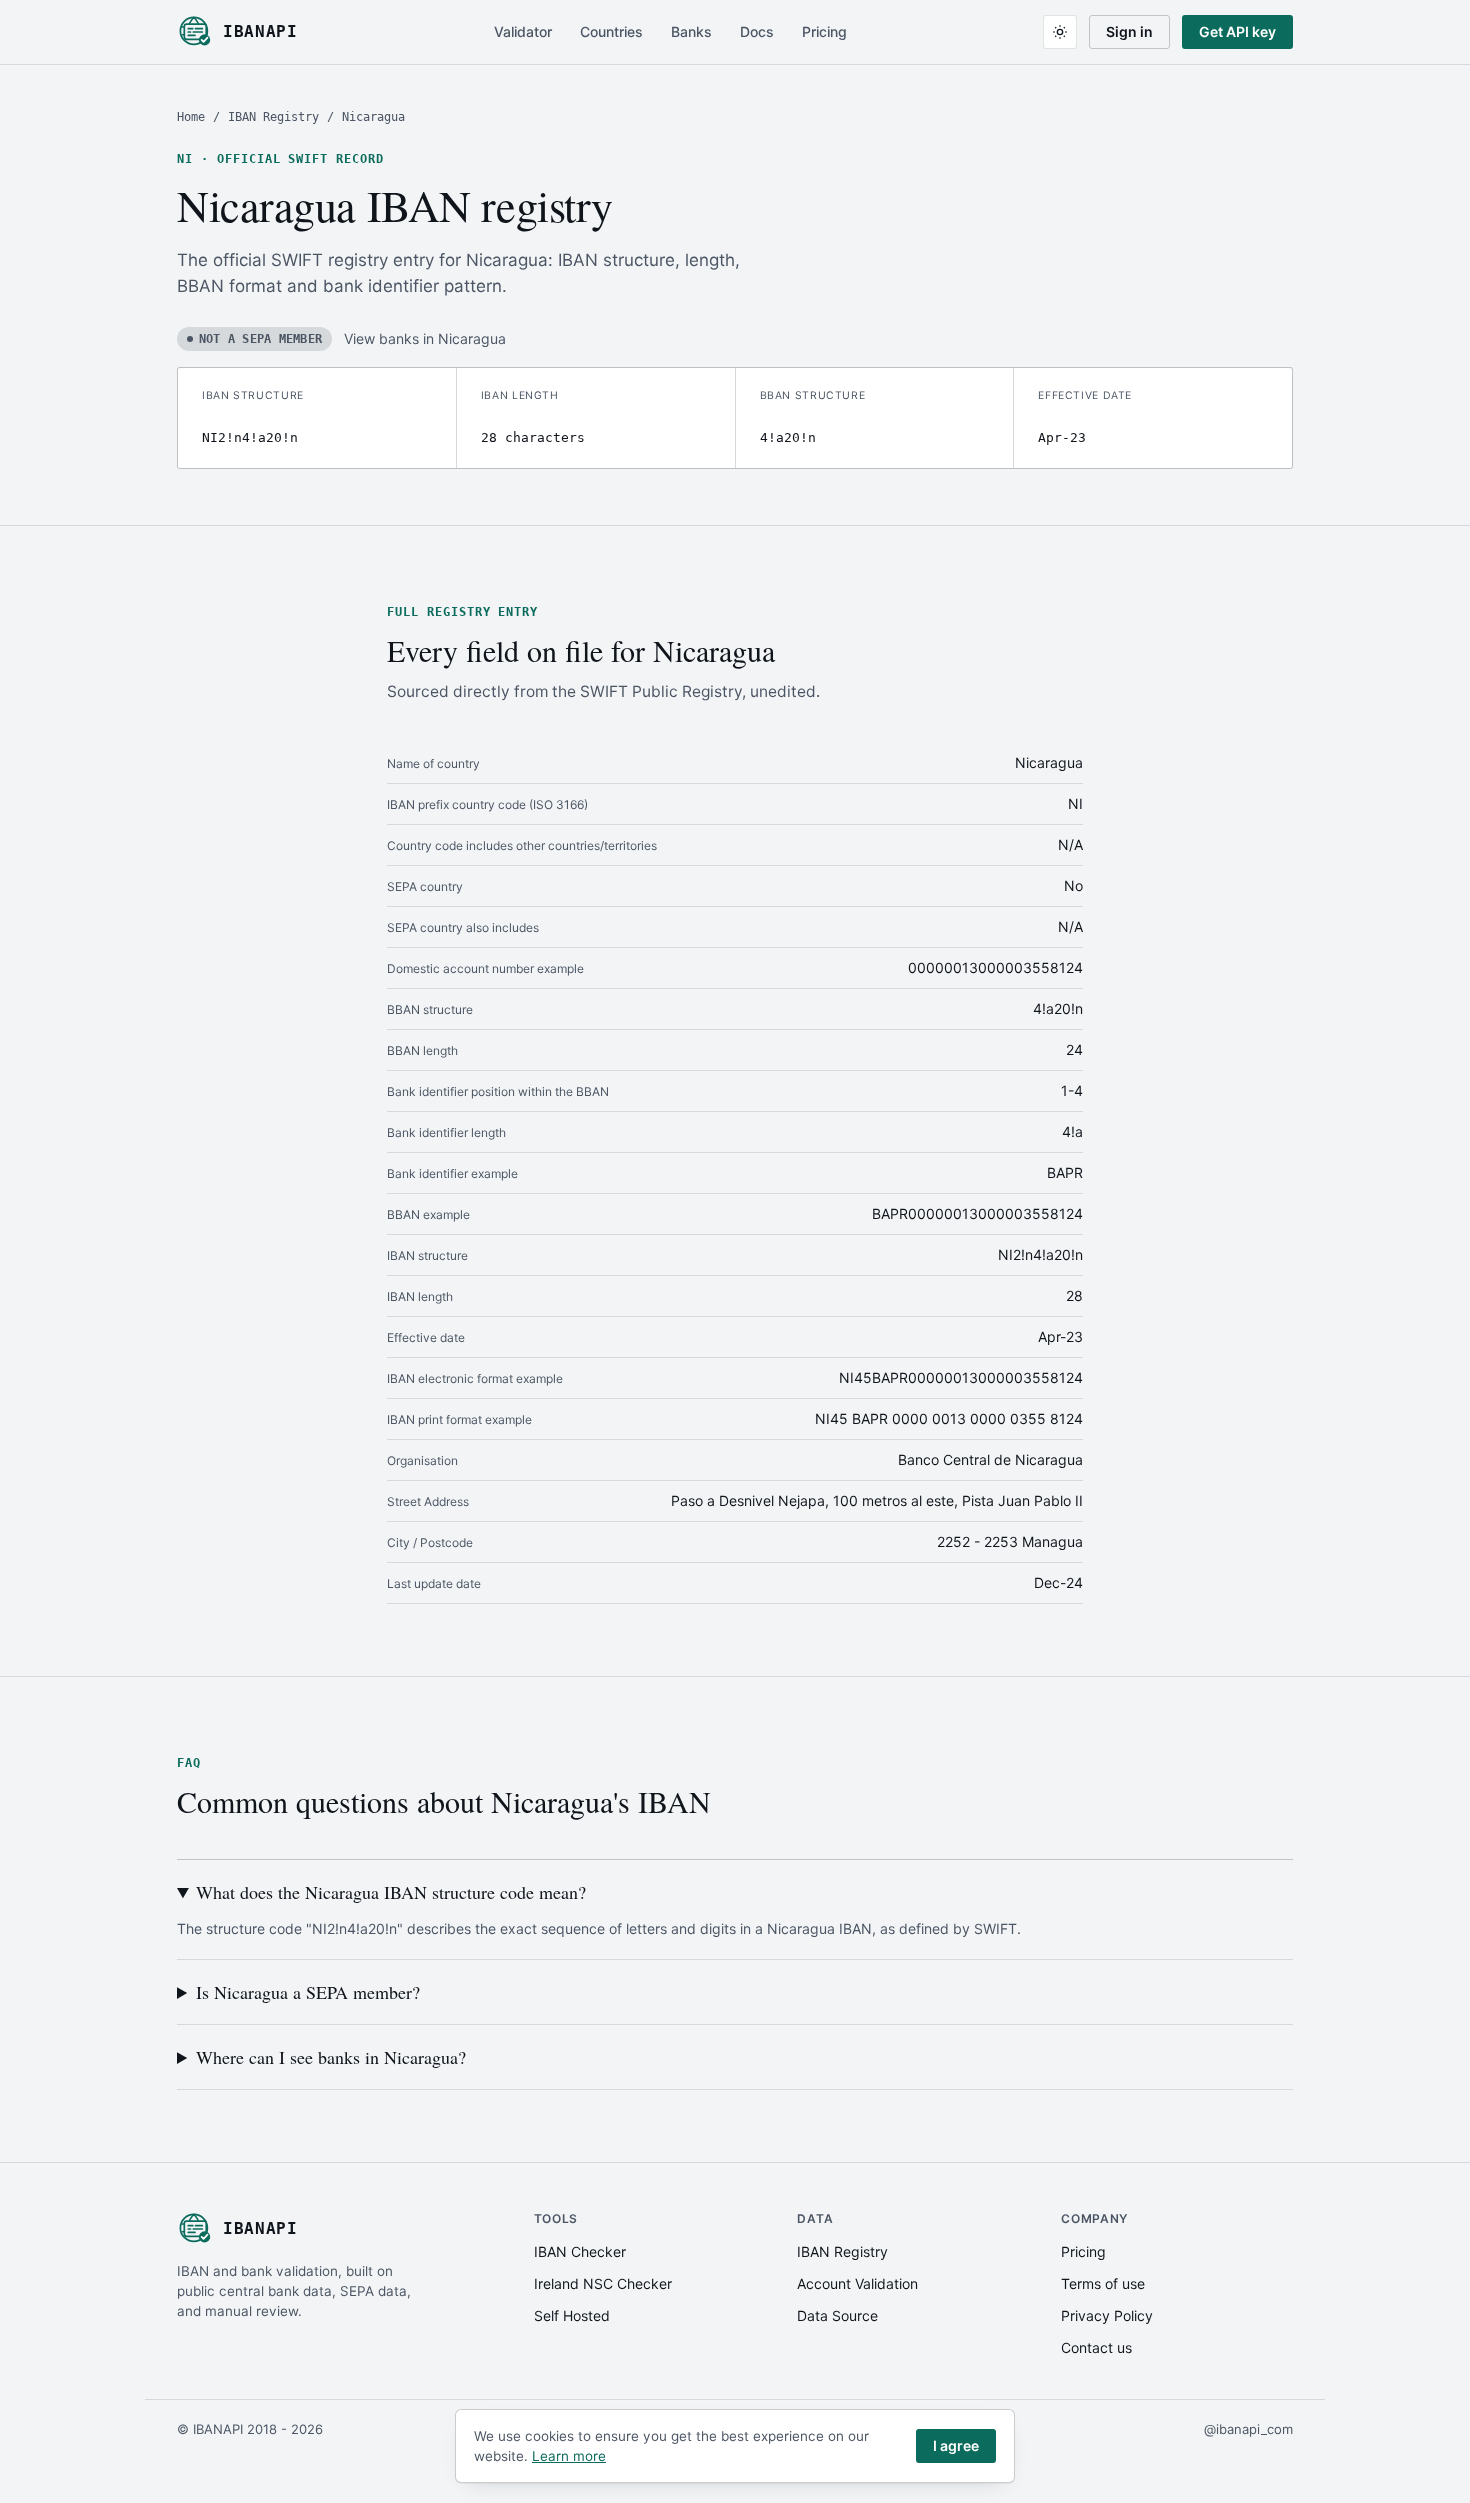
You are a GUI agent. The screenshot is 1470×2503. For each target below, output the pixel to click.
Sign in (1129, 31)
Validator (523, 31)
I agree (956, 2445)
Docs (757, 31)
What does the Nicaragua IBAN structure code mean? (391, 1892)
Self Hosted (572, 2315)
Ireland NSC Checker (603, 2283)
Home (191, 117)
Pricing (824, 31)
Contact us (1096, 2347)
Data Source (837, 2315)
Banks (691, 31)
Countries (611, 31)
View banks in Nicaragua (425, 338)
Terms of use (1103, 2283)
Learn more (569, 2456)
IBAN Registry (273, 117)
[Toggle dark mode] (1060, 32)
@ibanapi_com (1248, 2429)
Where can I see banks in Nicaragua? (331, 2057)
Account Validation (857, 2283)
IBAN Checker (580, 2251)
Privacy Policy (1107, 2315)
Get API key (1237, 31)
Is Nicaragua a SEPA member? (308, 1992)
